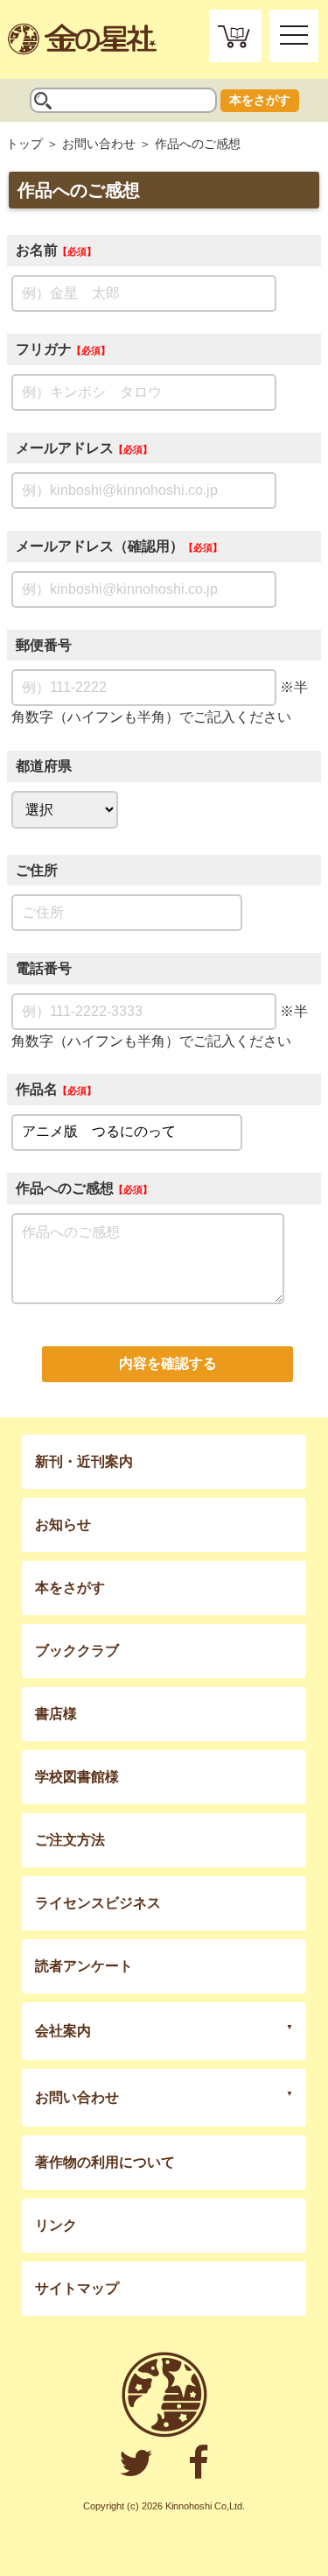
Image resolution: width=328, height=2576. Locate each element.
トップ (24, 144)
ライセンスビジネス (98, 1903)
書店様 (56, 1714)
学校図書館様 (77, 1777)
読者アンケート (84, 1966)
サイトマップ (77, 2288)
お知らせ (63, 1524)
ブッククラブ (77, 1651)
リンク (56, 2225)
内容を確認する (168, 1363)
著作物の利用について (105, 2162)
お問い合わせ (99, 144)
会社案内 (63, 2031)
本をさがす (260, 100)
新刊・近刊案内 (84, 1461)
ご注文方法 (70, 1840)
